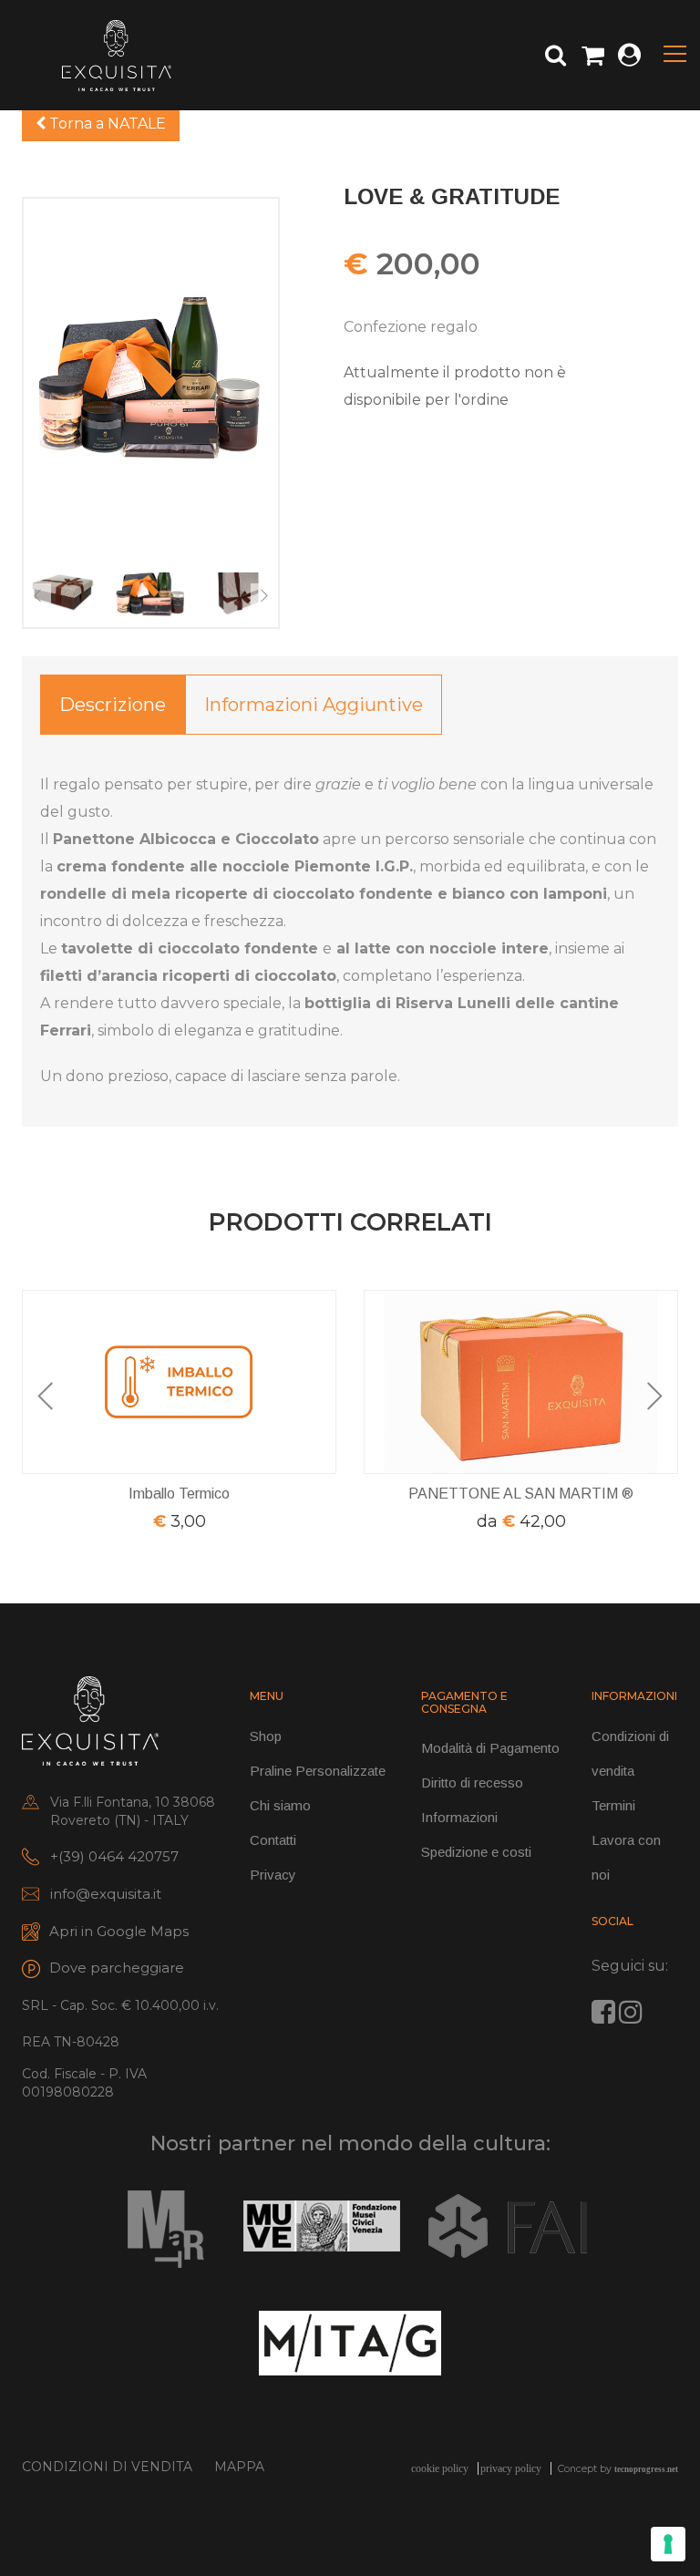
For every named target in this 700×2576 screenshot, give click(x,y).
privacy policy (511, 2468)
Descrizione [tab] (113, 705)
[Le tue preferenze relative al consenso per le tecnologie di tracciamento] (668, 2544)
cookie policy (440, 2468)
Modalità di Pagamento (490, 1748)
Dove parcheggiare (117, 1968)
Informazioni (459, 1817)
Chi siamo (280, 1805)
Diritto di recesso (472, 1783)
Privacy (273, 1875)
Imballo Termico (179, 1494)
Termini (613, 1805)
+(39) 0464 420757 (114, 1856)
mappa (239, 2467)
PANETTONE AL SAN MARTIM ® (521, 1494)
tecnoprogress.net (646, 2469)
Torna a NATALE (106, 124)
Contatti (273, 1840)
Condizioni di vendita (107, 2467)
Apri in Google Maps (119, 1931)
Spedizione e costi (476, 1852)
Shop (266, 1736)
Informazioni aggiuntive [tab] (314, 705)
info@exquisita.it (106, 1894)
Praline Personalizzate (318, 1771)
